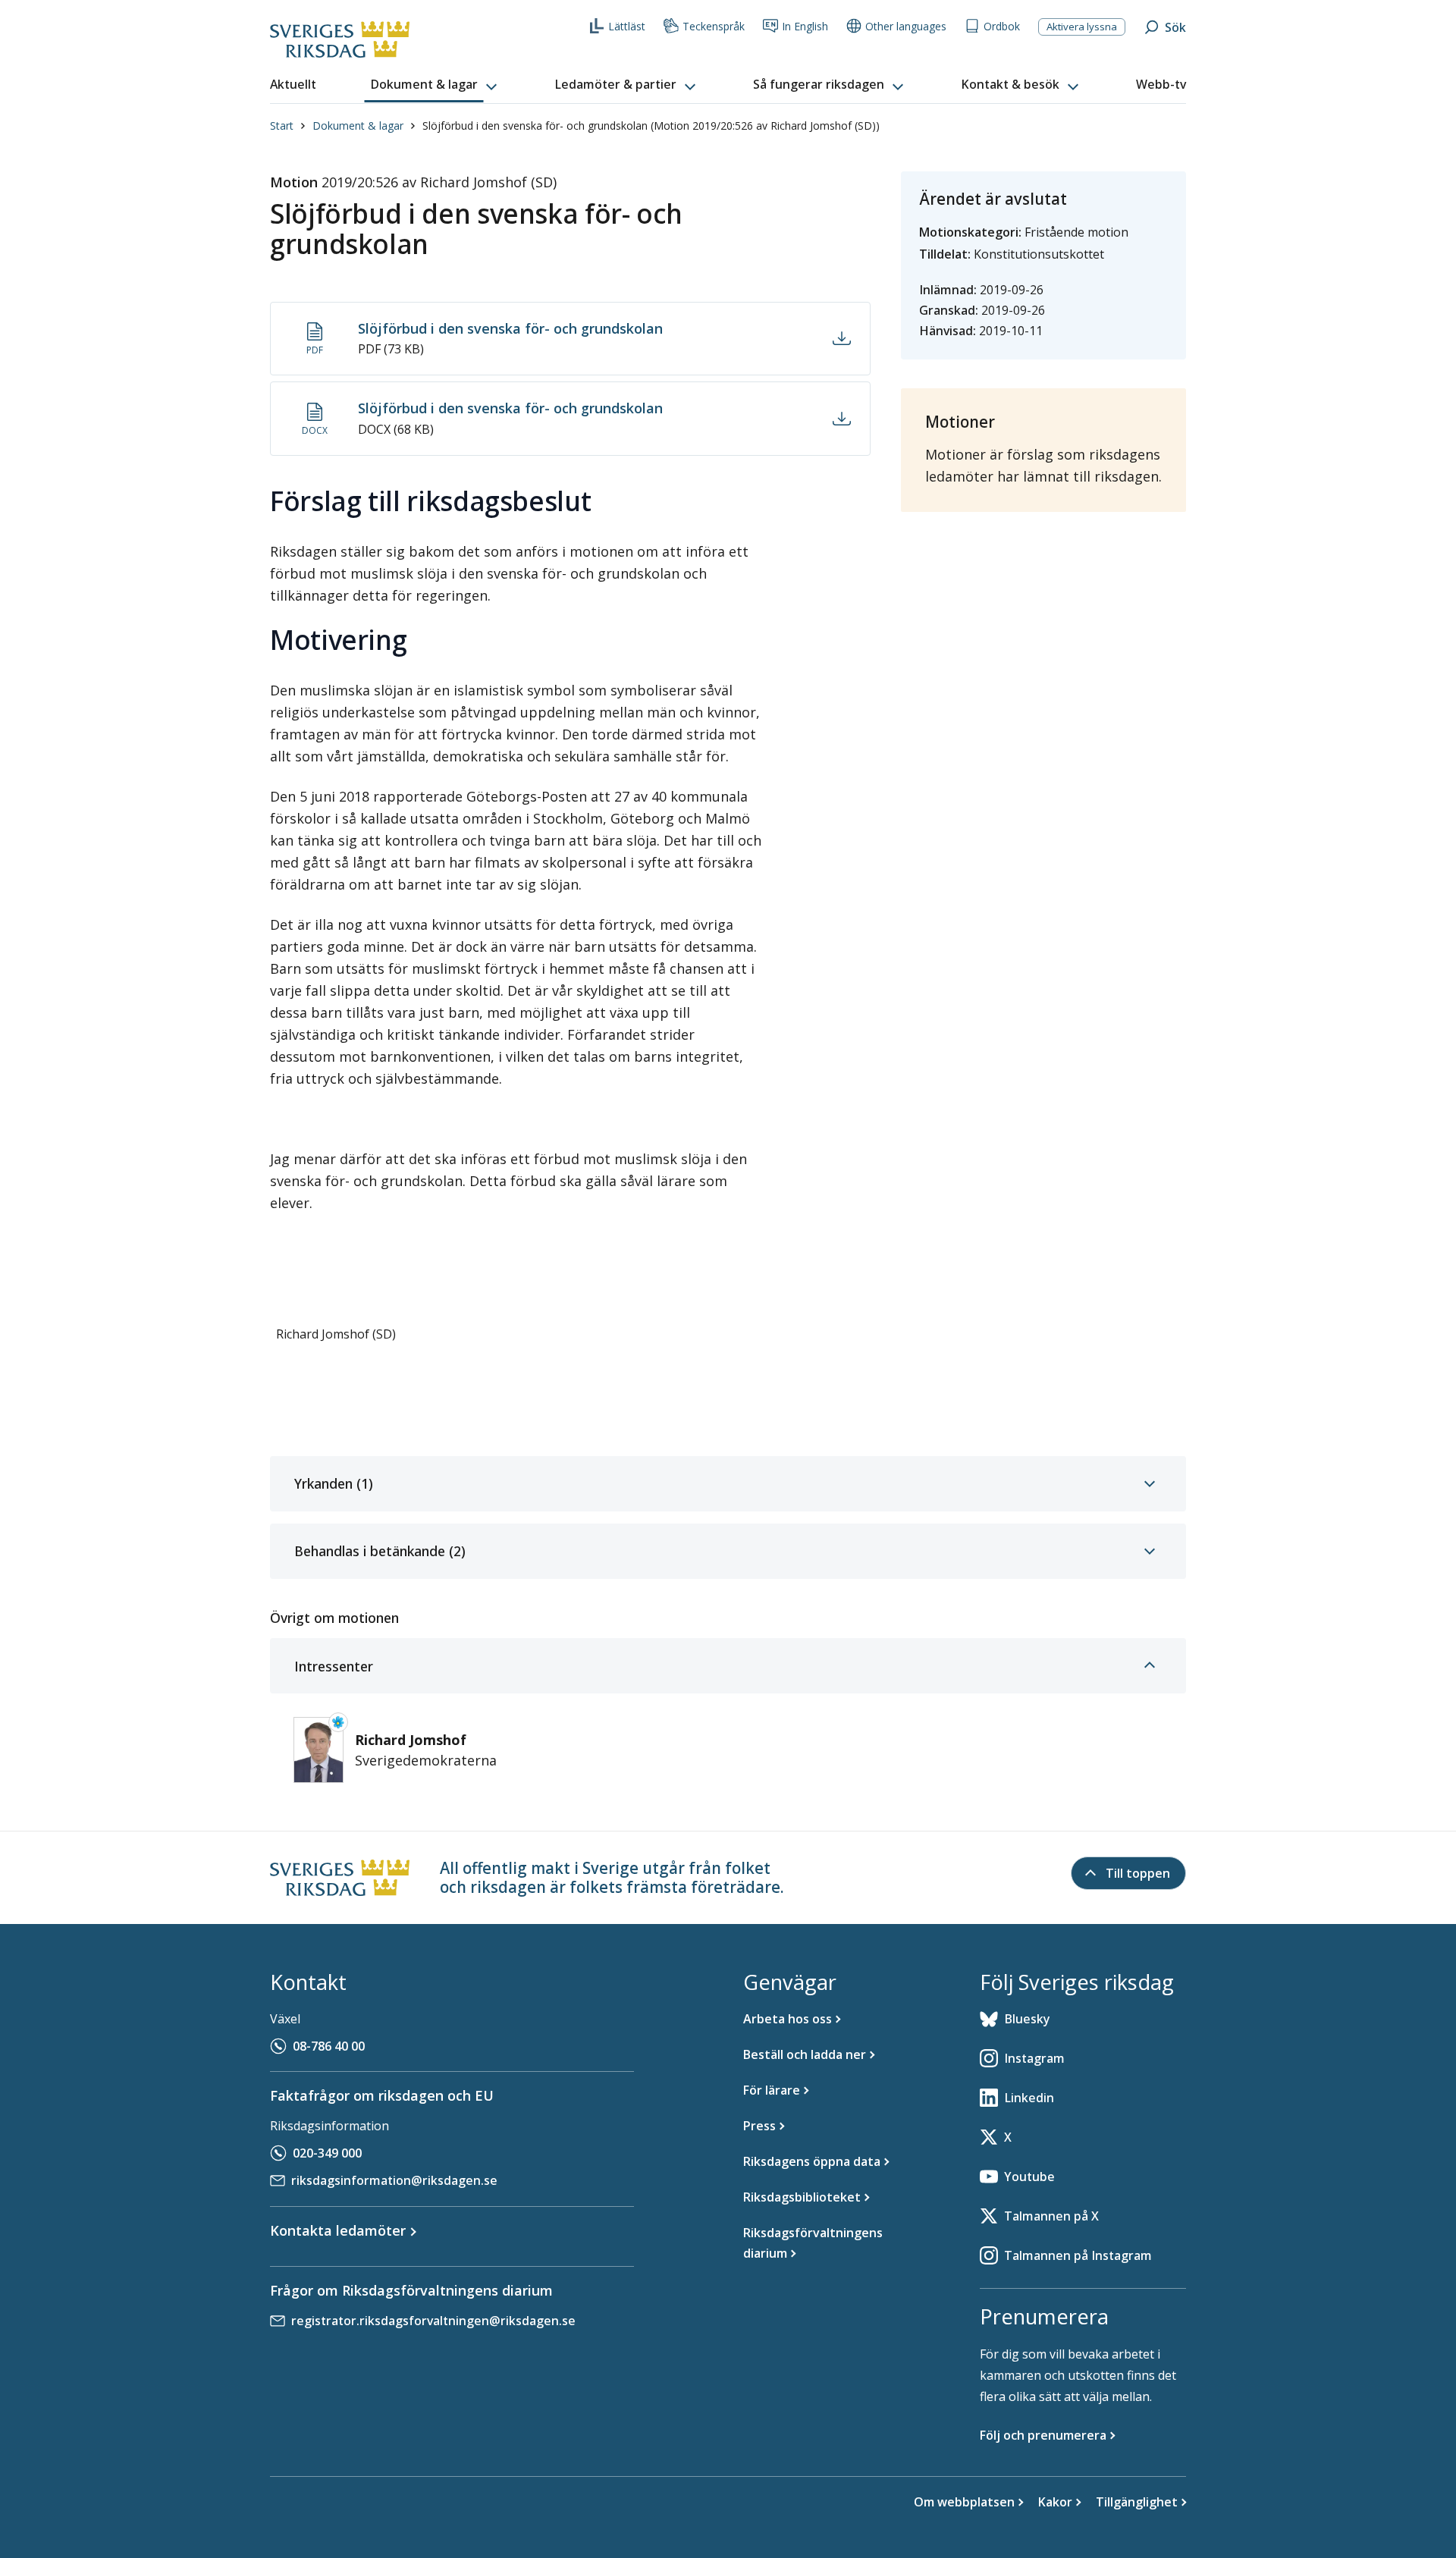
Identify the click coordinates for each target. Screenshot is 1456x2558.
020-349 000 (327, 2153)
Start (282, 126)
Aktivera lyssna (1082, 27)
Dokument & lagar (358, 126)
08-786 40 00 (329, 2046)
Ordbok (1002, 26)
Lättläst (627, 26)
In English (805, 26)
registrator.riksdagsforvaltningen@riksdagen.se (433, 2321)
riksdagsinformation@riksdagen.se (394, 2180)
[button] (435, 85)
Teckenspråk (714, 26)
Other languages (906, 26)
